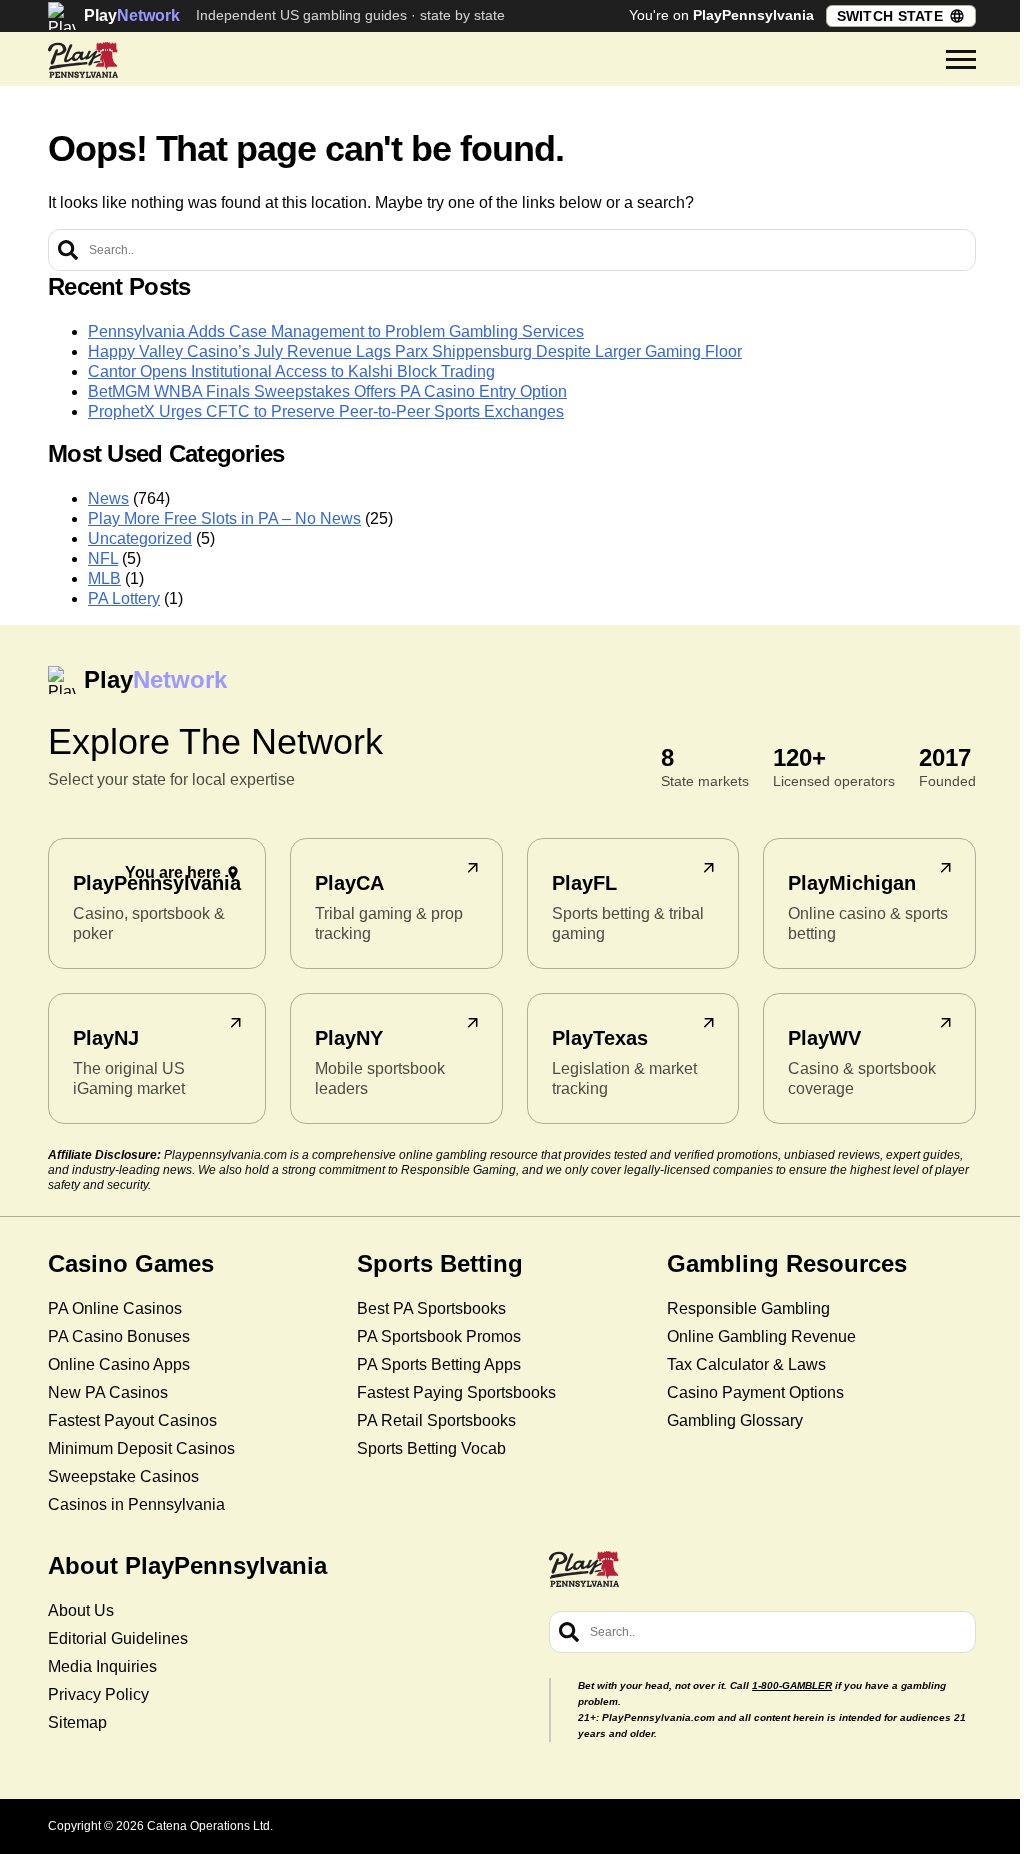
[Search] (68, 250)
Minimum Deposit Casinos (141, 1448)
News (108, 498)
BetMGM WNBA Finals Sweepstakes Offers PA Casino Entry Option (327, 391)
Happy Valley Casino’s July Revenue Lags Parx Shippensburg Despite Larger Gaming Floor (415, 351)
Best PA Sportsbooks (431, 1308)
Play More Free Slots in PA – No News (224, 518)
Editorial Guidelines (118, 1638)
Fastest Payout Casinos (132, 1420)
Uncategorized (140, 538)
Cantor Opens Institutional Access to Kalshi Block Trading (291, 371)
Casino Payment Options (755, 1392)
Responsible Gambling (748, 1308)
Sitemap (77, 1722)
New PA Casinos (108, 1392)
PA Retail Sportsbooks (436, 1420)
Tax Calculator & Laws (746, 1364)
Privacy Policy (98, 1694)
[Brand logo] (83, 60)
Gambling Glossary (735, 1420)
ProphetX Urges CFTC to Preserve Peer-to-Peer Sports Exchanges (326, 411)
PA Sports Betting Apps (439, 1364)
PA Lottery (124, 598)
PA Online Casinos (115, 1308)
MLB (104, 578)
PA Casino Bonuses (119, 1336)
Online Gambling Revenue (761, 1336)
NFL (103, 558)
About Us (81, 1610)
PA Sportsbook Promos (439, 1336)
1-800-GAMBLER (792, 1685)
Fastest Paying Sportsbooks (456, 1392)
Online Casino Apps (119, 1364)
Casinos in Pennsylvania (136, 1504)
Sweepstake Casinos (123, 1476)
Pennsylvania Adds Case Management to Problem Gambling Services (336, 331)
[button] (961, 60)
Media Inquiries (102, 1666)
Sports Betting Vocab (431, 1448)
